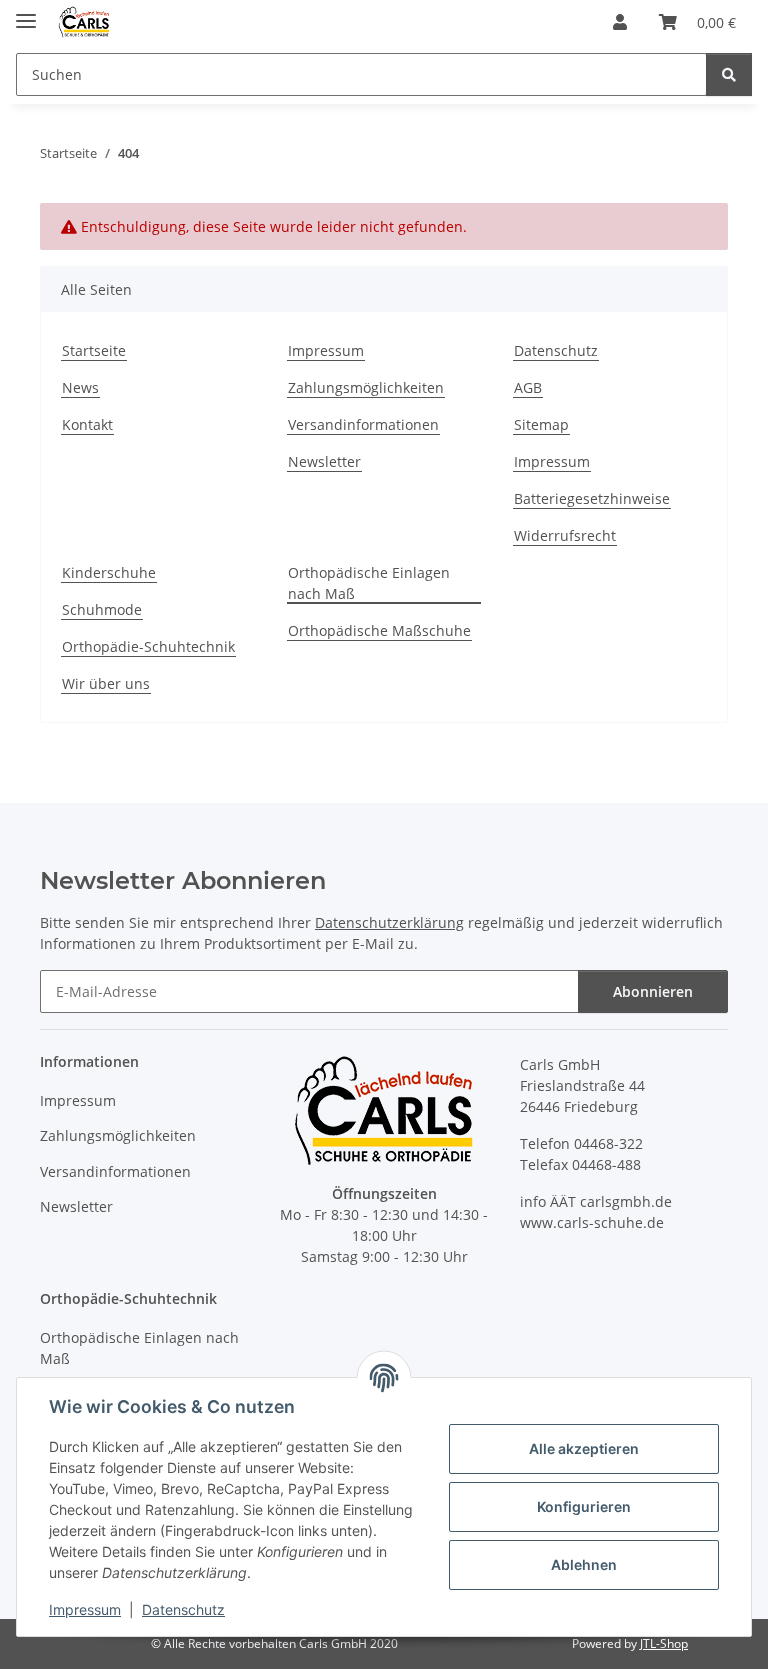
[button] (620, 22)
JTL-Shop (664, 1643)
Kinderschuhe (109, 572)
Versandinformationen (363, 424)
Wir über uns (106, 683)
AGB (528, 387)
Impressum (85, 1609)
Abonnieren (653, 991)
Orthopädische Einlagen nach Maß (369, 583)
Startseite (94, 350)
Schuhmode (102, 609)
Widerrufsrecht (565, 535)
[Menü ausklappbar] (26, 12)
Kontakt (87, 424)
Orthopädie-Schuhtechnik (148, 646)
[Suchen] (729, 74)
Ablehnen (584, 1564)
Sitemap (541, 424)
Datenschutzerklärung (389, 922)
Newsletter (324, 461)
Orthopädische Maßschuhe (379, 630)
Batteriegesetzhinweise (592, 498)
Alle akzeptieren (584, 1448)
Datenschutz (183, 1609)
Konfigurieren (584, 1506)
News (80, 387)
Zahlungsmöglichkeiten (366, 387)
